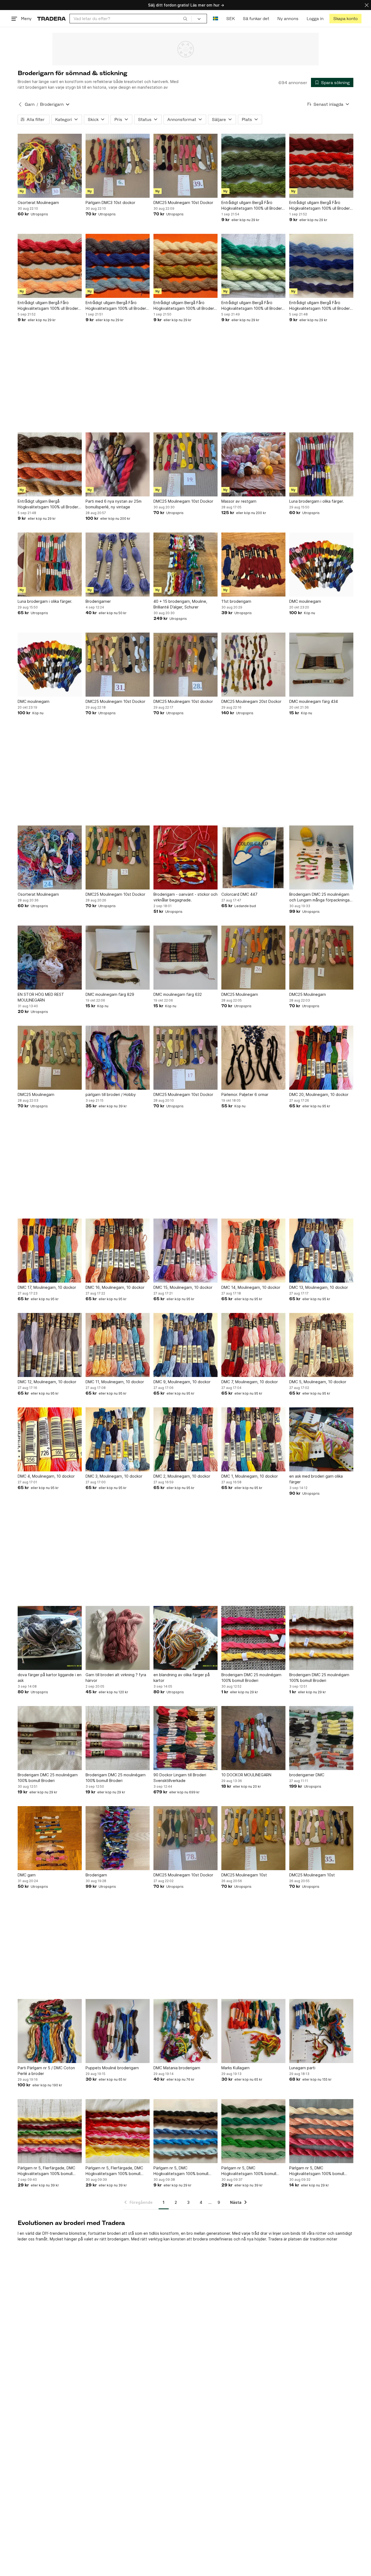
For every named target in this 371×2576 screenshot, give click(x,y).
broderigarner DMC (307, 1775)
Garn (30, 104)
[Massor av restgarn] (253, 464)
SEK (230, 19)
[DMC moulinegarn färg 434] (321, 665)
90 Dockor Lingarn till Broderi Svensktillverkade (180, 1778)
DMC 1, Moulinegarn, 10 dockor (250, 1476)
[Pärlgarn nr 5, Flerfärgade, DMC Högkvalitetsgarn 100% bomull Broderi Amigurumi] (50, 2131)
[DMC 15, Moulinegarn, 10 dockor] (185, 1251)
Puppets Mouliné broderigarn (112, 2068)
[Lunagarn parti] (321, 2031)
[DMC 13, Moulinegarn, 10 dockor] (321, 1251)
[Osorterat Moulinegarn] (50, 166)
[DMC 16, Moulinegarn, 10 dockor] (118, 1251)
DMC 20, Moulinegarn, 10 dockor (319, 1094)
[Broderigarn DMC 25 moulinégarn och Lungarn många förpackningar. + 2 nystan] (321, 857)
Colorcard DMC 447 (239, 894)
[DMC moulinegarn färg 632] (185, 958)
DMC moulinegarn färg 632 (178, 994)
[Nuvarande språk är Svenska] (216, 19)
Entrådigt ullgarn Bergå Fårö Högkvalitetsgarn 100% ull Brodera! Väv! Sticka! (253, 206)
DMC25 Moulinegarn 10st (244, 1875)
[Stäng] (367, 5)
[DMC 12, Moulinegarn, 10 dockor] (50, 1345)
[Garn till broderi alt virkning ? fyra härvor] (118, 1638)
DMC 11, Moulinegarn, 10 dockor (115, 1382)
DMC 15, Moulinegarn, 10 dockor (183, 1287)
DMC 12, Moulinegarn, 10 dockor (47, 1382)
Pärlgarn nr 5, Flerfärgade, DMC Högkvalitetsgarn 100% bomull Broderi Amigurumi (46, 2171)
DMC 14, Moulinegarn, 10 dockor (251, 1287)
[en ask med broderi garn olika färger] (321, 1439)
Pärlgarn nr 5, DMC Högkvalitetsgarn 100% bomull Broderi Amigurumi (181, 2171)
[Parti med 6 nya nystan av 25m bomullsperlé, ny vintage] (118, 464)
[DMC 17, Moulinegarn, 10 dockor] (50, 1251)
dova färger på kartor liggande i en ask (50, 1678)
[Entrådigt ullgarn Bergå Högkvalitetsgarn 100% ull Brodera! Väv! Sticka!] (50, 464)
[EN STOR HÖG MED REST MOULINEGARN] (50, 958)
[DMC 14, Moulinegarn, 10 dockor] (253, 1251)
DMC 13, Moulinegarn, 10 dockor (319, 1287)
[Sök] (185, 18)
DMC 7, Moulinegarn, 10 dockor (250, 1382)
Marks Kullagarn (235, 2068)
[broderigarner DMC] (321, 1738)
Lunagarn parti (302, 2068)
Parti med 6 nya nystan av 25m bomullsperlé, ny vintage (114, 504)
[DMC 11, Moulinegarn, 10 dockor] (118, 1345)
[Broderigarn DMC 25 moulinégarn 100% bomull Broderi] (253, 1638)
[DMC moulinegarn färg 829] (118, 958)
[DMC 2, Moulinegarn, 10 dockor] (185, 1439)
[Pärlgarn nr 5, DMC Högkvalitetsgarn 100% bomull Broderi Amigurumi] (185, 2131)
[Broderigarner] (118, 565)
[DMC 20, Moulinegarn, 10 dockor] (321, 1058)
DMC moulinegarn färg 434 (314, 701)
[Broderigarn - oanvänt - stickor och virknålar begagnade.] (185, 857)
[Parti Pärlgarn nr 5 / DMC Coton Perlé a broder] (50, 2031)
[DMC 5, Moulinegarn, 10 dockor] (321, 1345)
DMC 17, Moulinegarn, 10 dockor (47, 1287)
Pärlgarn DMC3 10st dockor (110, 203)
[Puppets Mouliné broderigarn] (118, 2031)
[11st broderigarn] (253, 565)
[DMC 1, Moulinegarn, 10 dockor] (253, 1439)
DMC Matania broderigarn (177, 2068)
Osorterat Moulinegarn (38, 203)
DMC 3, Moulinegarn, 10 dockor (114, 1476)
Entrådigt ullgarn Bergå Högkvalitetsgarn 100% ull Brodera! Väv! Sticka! (50, 504)
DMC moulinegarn (305, 601)
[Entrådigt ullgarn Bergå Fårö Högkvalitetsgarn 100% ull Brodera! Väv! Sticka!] (253, 166)
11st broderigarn (236, 601)
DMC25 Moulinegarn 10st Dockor (183, 203)
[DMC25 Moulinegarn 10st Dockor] (185, 166)
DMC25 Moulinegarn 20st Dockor (251, 701)
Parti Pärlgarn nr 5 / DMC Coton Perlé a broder (46, 2071)
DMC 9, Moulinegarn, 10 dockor (182, 1382)
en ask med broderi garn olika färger (316, 1479)
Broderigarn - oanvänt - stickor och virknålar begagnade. (185, 897)
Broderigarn (96, 1875)
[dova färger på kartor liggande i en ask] (50, 1638)
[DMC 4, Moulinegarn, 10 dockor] (50, 1439)
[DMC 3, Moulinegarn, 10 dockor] (118, 1439)
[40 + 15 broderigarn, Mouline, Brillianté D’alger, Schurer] (185, 565)
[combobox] (131, 19)
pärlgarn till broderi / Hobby (111, 1094)
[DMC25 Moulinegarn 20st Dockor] (253, 665)
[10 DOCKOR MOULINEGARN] (253, 1738)
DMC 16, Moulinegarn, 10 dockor (115, 1287)
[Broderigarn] (118, 1838)
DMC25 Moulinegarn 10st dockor (183, 701)
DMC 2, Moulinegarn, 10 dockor (182, 1476)
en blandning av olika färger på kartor (182, 1678)
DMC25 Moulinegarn (240, 994)
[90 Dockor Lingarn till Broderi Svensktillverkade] (185, 1738)
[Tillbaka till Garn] (20, 104)
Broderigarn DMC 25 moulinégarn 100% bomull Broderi (251, 1678)
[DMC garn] (50, 1838)
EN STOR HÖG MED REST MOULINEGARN (41, 997)
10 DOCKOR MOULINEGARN (246, 1775)
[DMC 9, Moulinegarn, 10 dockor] (185, 1345)
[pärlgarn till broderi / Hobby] (118, 1058)
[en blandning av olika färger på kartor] (185, 1638)
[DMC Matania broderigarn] (185, 2031)
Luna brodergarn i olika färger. (317, 501)
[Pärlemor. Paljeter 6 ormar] (253, 1058)
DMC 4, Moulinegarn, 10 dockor (46, 1476)
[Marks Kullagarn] (253, 2031)
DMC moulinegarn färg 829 (110, 994)
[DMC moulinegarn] (321, 565)
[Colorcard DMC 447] (253, 857)
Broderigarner (98, 601)
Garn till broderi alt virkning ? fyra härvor (116, 1678)
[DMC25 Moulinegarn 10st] (253, 1838)
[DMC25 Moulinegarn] (253, 958)
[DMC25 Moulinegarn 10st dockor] (185, 665)
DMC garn (27, 1875)
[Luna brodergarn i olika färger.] (321, 464)
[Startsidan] (51, 19)
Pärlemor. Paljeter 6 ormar (245, 1094)
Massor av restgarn (239, 501)
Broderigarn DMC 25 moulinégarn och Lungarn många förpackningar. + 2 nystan (320, 897)
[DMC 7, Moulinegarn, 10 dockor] (253, 1345)
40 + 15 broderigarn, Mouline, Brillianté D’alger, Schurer (180, 604)
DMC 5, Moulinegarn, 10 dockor (318, 1382)
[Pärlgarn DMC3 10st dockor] (118, 166)
